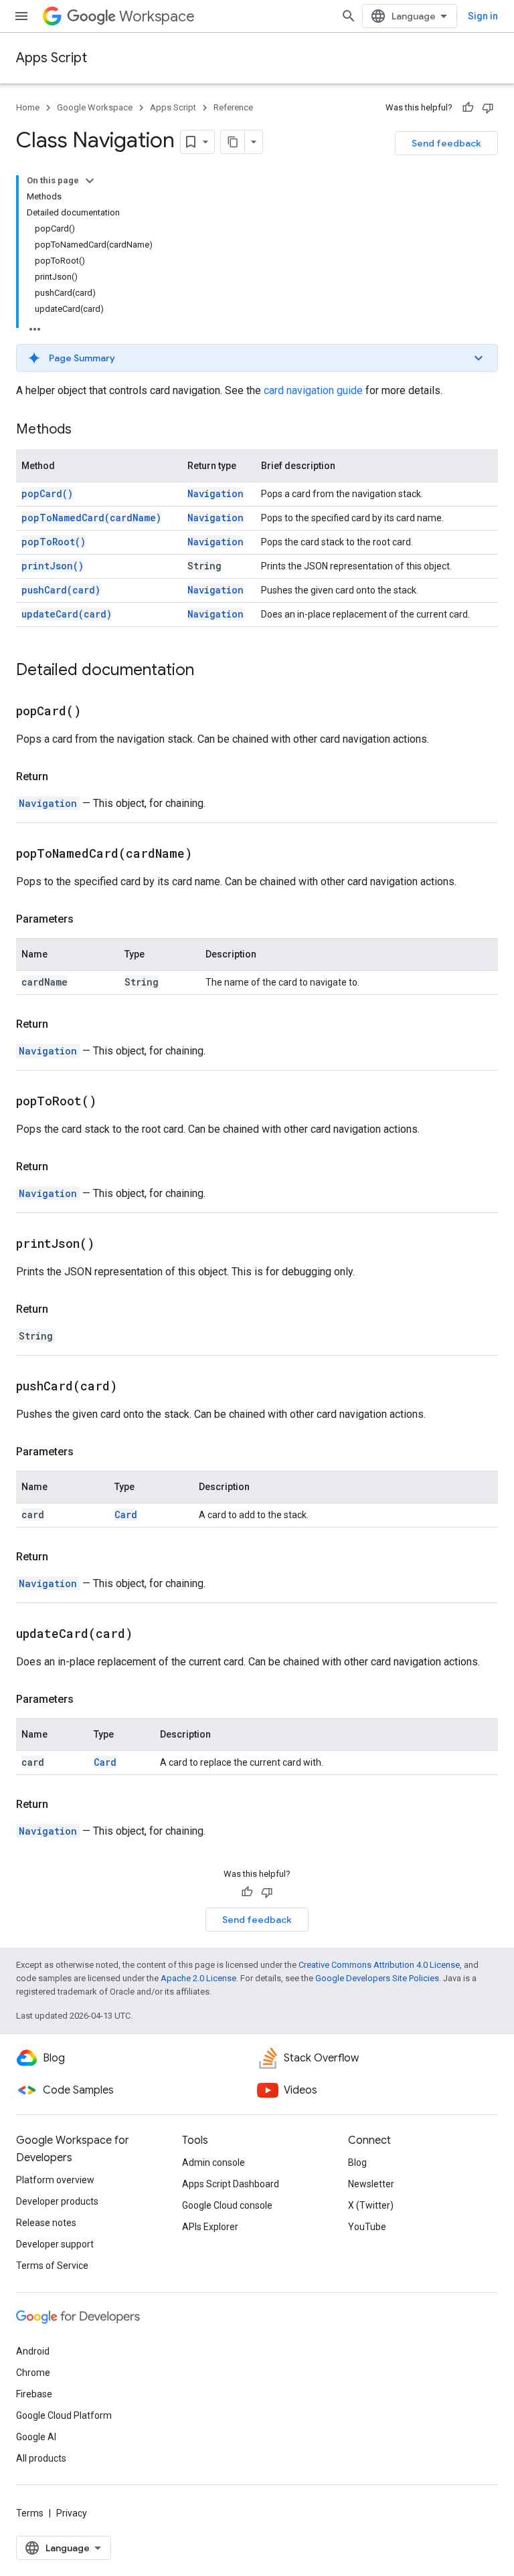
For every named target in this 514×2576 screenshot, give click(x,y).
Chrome (33, 2373)
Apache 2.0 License (198, 1978)
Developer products (57, 2201)
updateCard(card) (67, 614)
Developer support (55, 2244)
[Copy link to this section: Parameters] (87, 919)
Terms (30, 2513)
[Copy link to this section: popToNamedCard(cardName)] (209, 854)
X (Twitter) (371, 2205)
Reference (233, 107)
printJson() (53, 566)
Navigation (216, 493)
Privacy (72, 2513)
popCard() (47, 493)
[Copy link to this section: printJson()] (111, 1245)
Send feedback (446, 143)
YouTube (367, 2227)
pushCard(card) (61, 590)
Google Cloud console (227, 2205)
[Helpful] (468, 108)
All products (41, 2458)
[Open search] (349, 16)
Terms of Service (52, 2266)
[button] (257, 358)
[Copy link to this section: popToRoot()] (113, 1102)
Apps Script (52, 58)
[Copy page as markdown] (233, 142)
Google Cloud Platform (64, 2415)
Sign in (483, 16)
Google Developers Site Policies (377, 1978)
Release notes (46, 2223)
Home (28, 107)
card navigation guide (313, 390)
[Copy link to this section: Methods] (85, 430)
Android (33, 2351)
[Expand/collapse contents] (90, 181)
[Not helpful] (488, 108)
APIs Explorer (210, 2227)
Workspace (157, 16)
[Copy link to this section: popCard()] (98, 712)
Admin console (213, 2163)
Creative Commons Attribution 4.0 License (379, 1965)
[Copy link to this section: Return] (62, 777)
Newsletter (371, 2184)
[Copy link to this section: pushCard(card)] (134, 1387)
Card (126, 1514)
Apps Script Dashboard (231, 2184)
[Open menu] (21, 16)
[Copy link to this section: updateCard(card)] (149, 1635)
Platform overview (55, 2180)
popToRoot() (54, 542)
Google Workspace (95, 107)
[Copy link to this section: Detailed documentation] (207, 671)
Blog (357, 2163)
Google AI (36, 2437)
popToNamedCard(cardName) (91, 518)
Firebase (34, 2394)
